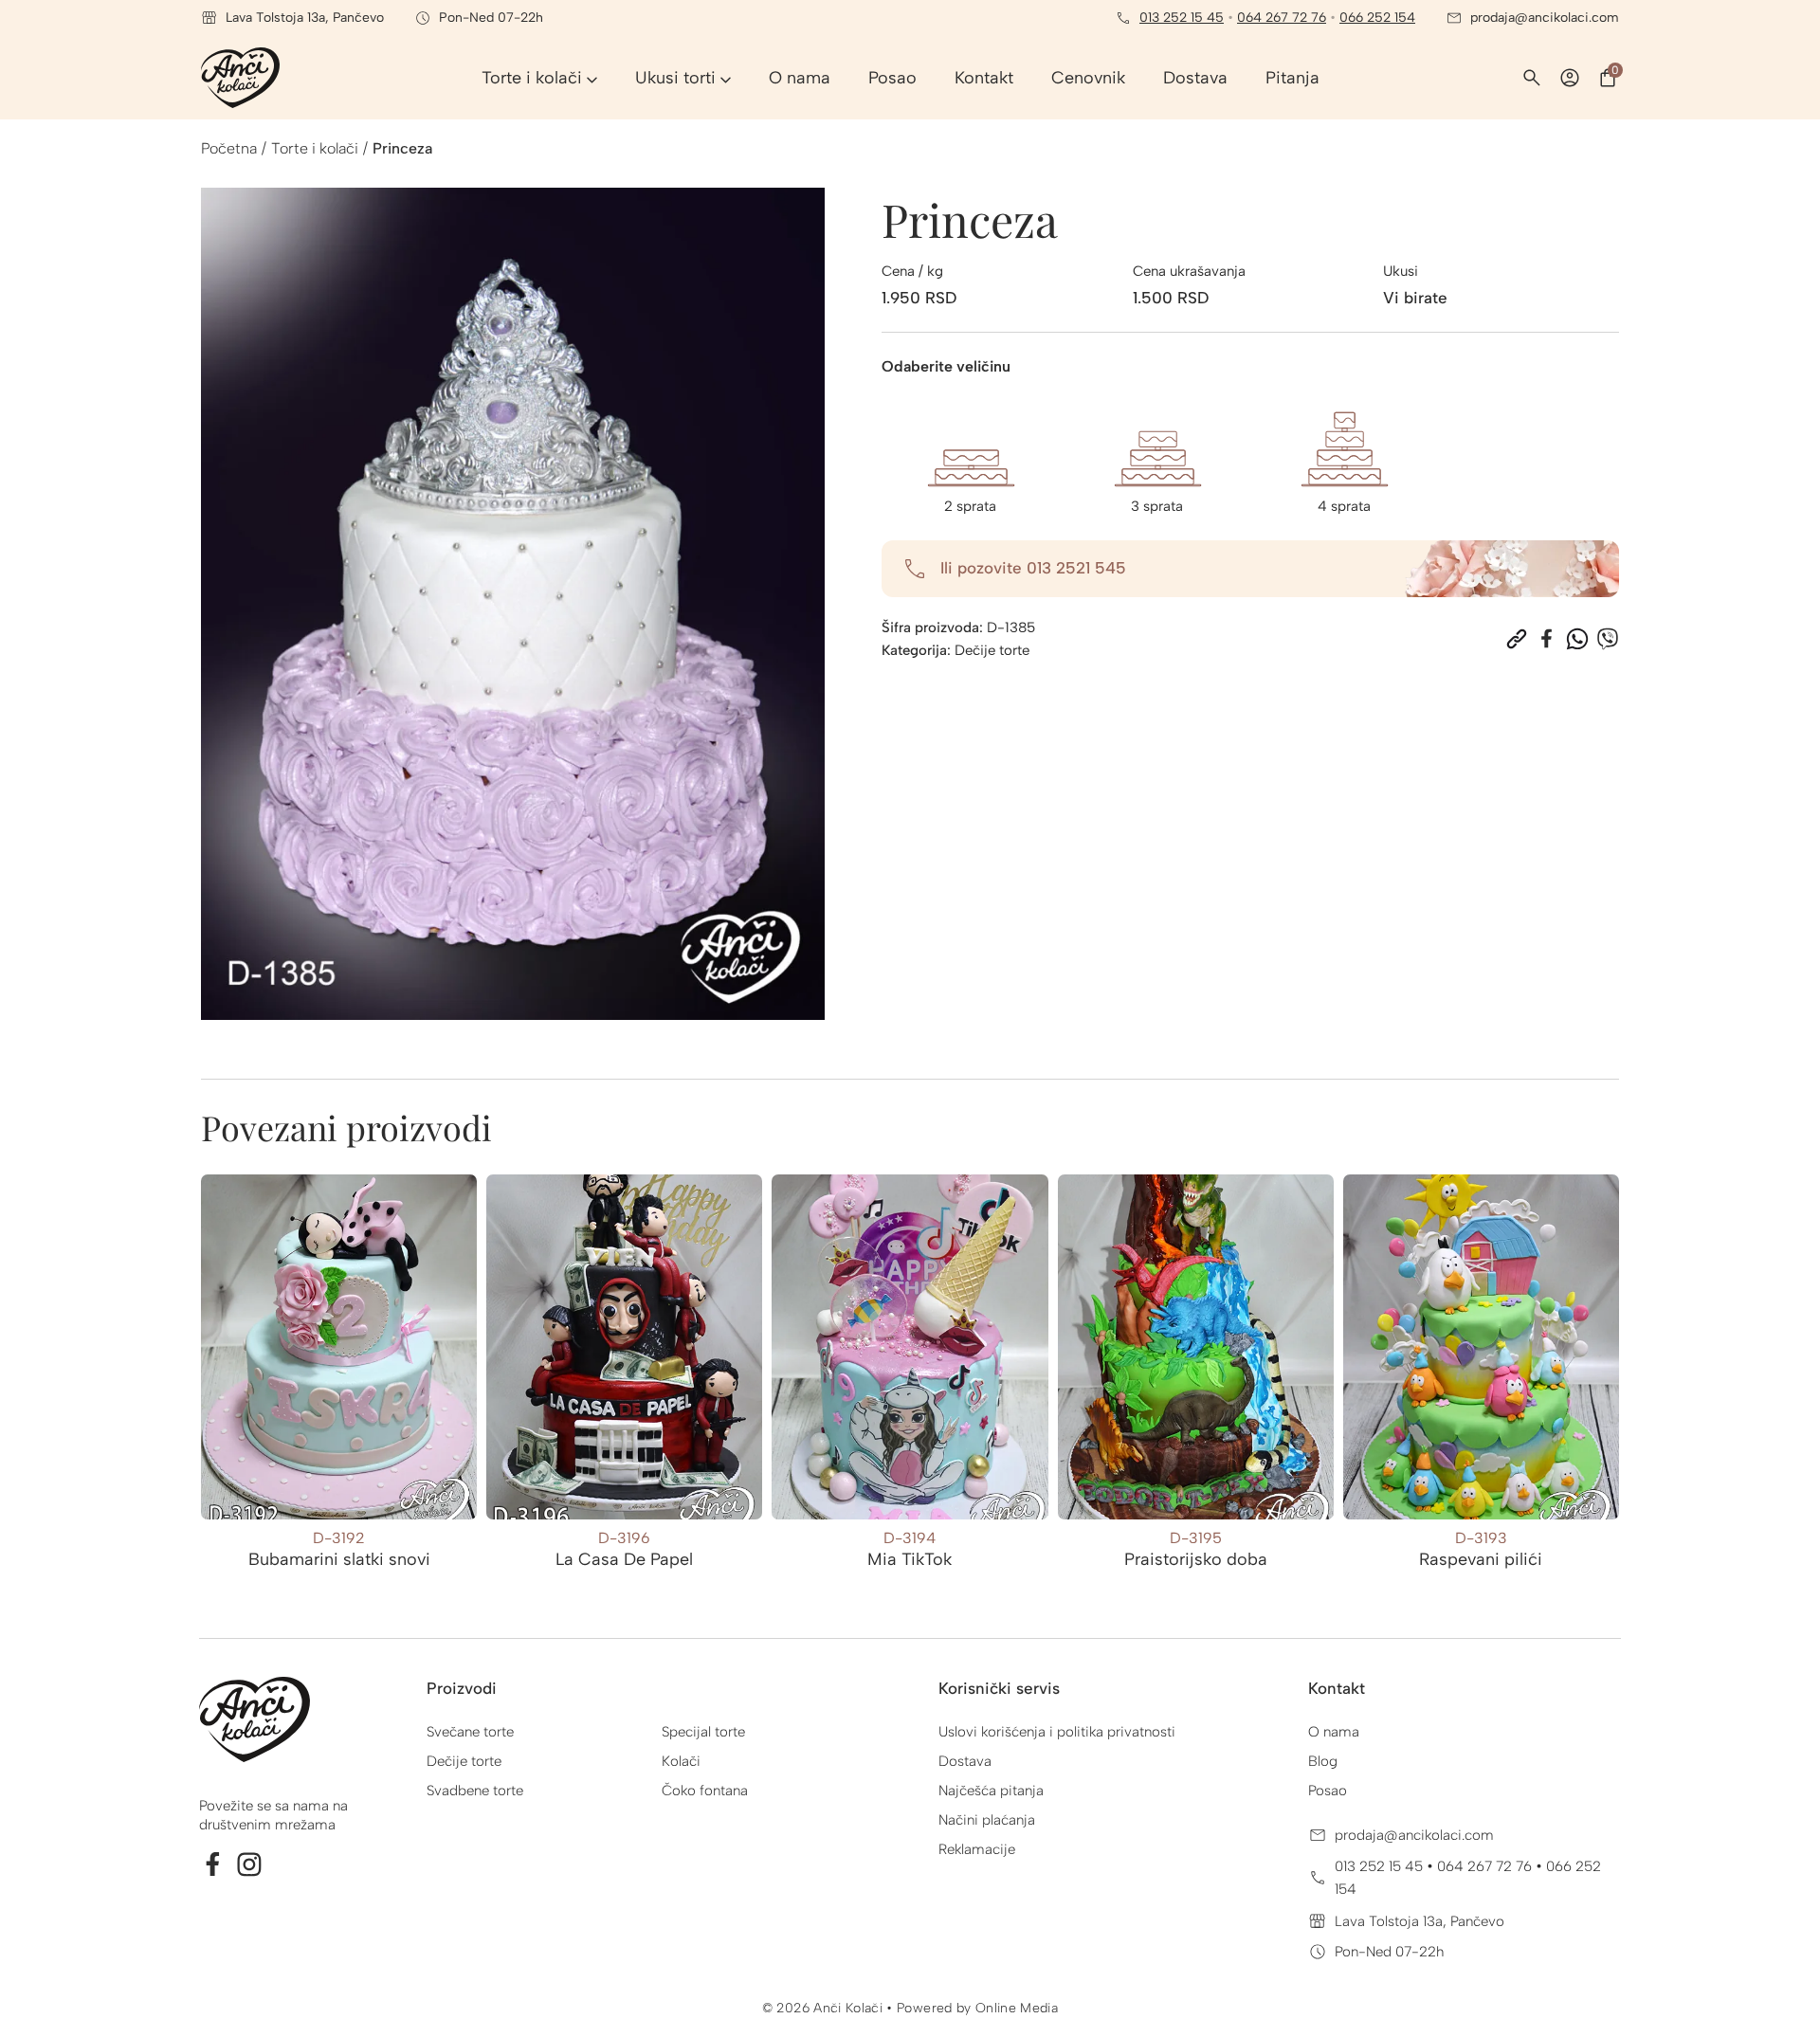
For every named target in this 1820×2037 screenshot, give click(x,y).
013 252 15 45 (1182, 18)
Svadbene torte (475, 1791)
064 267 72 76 (1282, 18)
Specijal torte (703, 1732)
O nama (1334, 1732)
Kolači (681, 1761)
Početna (229, 148)
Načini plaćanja (987, 1820)
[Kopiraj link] (1517, 639)
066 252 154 (1377, 18)
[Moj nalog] (1570, 78)
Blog (1323, 1761)
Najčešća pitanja (991, 1791)
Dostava (965, 1761)
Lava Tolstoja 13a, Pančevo (1420, 1921)
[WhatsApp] (1577, 639)
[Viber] (1608, 639)
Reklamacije (977, 1849)
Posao (1328, 1791)
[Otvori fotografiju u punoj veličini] (513, 604)
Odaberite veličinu (946, 366)
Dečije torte (992, 650)
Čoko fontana (705, 1791)
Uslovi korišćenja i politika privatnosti (1057, 1732)
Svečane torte (470, 1732)
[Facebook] (1547, 639)
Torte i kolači (315, 148)
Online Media (1017, 2008)
